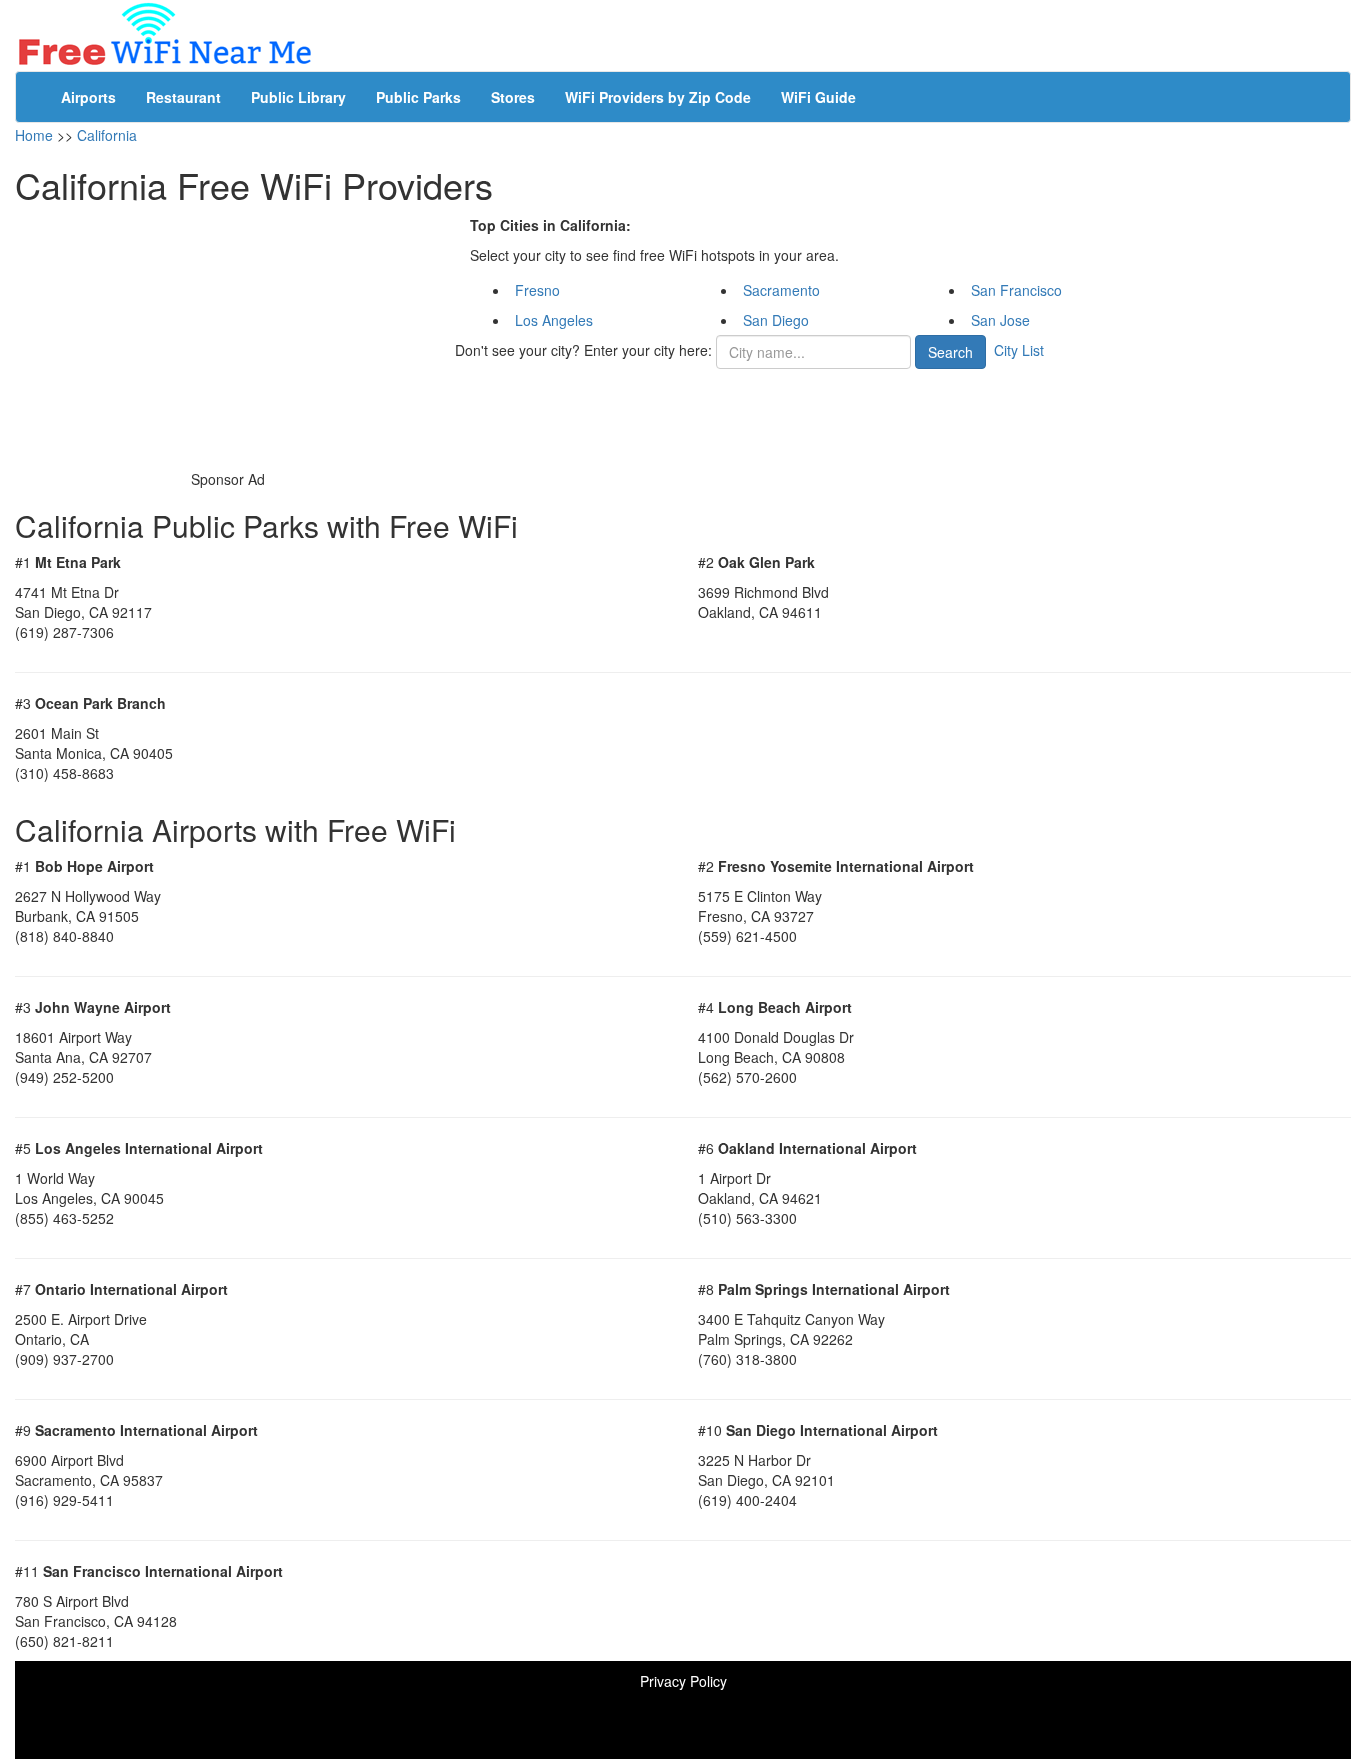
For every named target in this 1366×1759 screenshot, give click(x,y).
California (107, 135)
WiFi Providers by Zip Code (658, 97)
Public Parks (418, 97)
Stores (513, 97)
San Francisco (1016, 290)
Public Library (298, 97)
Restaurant (183, 97)
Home (34, 135)
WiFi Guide (818, 97)
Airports (88, 97)
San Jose (1000, 320)
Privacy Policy (683, 1681)
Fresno (537, 290)
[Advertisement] (228, 340)
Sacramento (781, 290)
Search (950, 352)
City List (1019, 349)
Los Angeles (554, 320)
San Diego (776, 320)
